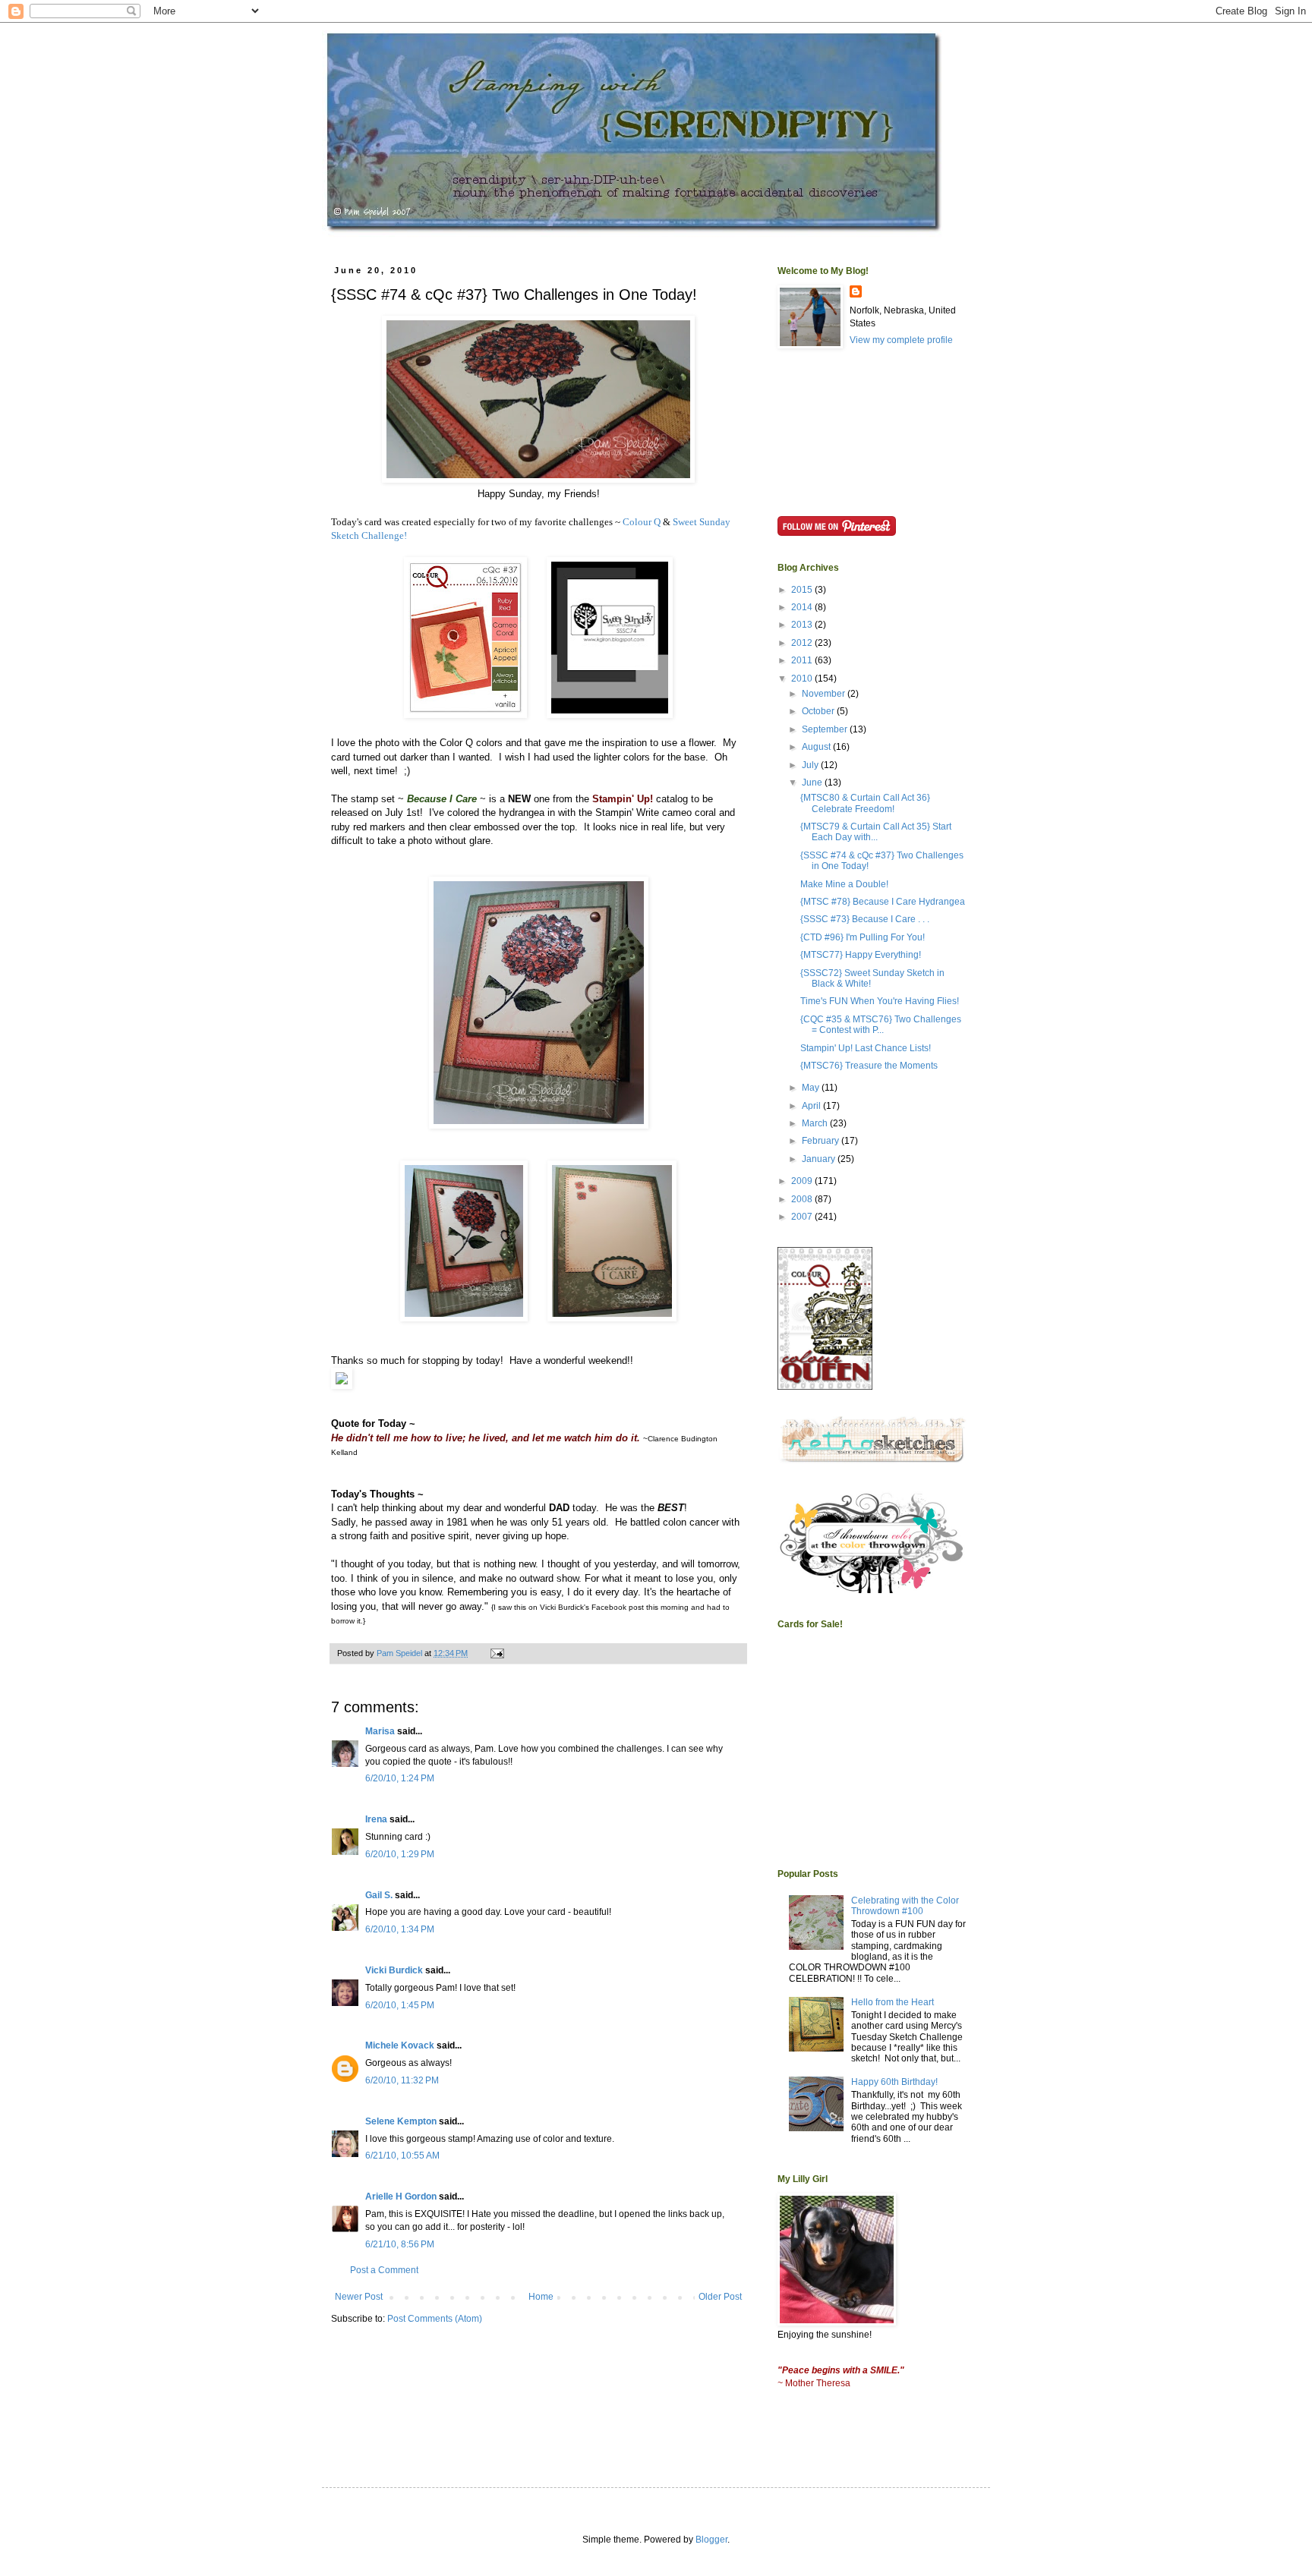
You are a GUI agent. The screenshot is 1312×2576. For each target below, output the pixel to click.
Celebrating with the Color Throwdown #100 (905, 1906)
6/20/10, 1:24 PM (400, 1778)
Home (541, 2297)
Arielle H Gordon (401, 2197)
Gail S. (379, 1895)
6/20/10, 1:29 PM (400, 1854)
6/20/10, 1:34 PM (400, 1929)
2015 (803, 590)
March (816, 1123)
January (820, 1159)
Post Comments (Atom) (435, 2319)
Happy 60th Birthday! (894, 2082)
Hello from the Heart (893, 2002)
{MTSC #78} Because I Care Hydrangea (883, 902)
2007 (803, 1217)
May (812, 1088)
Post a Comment (384, 2270)
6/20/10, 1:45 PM (400, 2005)
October (819, 711)
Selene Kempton (401, 2121)
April (812, 1106)
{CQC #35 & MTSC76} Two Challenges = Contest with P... (881, 1025)
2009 (803, 1181)
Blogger (711, 2540)
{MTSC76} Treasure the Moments (869, 1066)
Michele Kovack (400, 2045)
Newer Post (359, 2297)
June (813, 783)
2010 (803, 679)
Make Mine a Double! (844, 884)
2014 (803, 607)
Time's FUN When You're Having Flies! (880, 1001)
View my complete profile (901, 340)
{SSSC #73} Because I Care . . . (865, 919)
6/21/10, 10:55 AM (402, 2156)
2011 (803, 660)
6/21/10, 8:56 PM (400, 2244)
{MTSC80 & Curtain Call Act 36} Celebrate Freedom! (865, 803)
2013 (803, 625)
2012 (803, 643)
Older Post (720, 2297)
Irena (376, 1819)
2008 (803, 1199)
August (817, 747)
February (822, 1141)
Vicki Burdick (394, 1970)
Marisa (380, 1731)
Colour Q (642, 522)
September (826, 729)
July (811, 765)
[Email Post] (497, 1653)
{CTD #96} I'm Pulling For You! (863, 937)
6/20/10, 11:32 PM (402, 2080)
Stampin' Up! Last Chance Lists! (866, 1048)
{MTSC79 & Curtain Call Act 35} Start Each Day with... (876, 832)
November (825, 694)
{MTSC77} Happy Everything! (861, 955)
